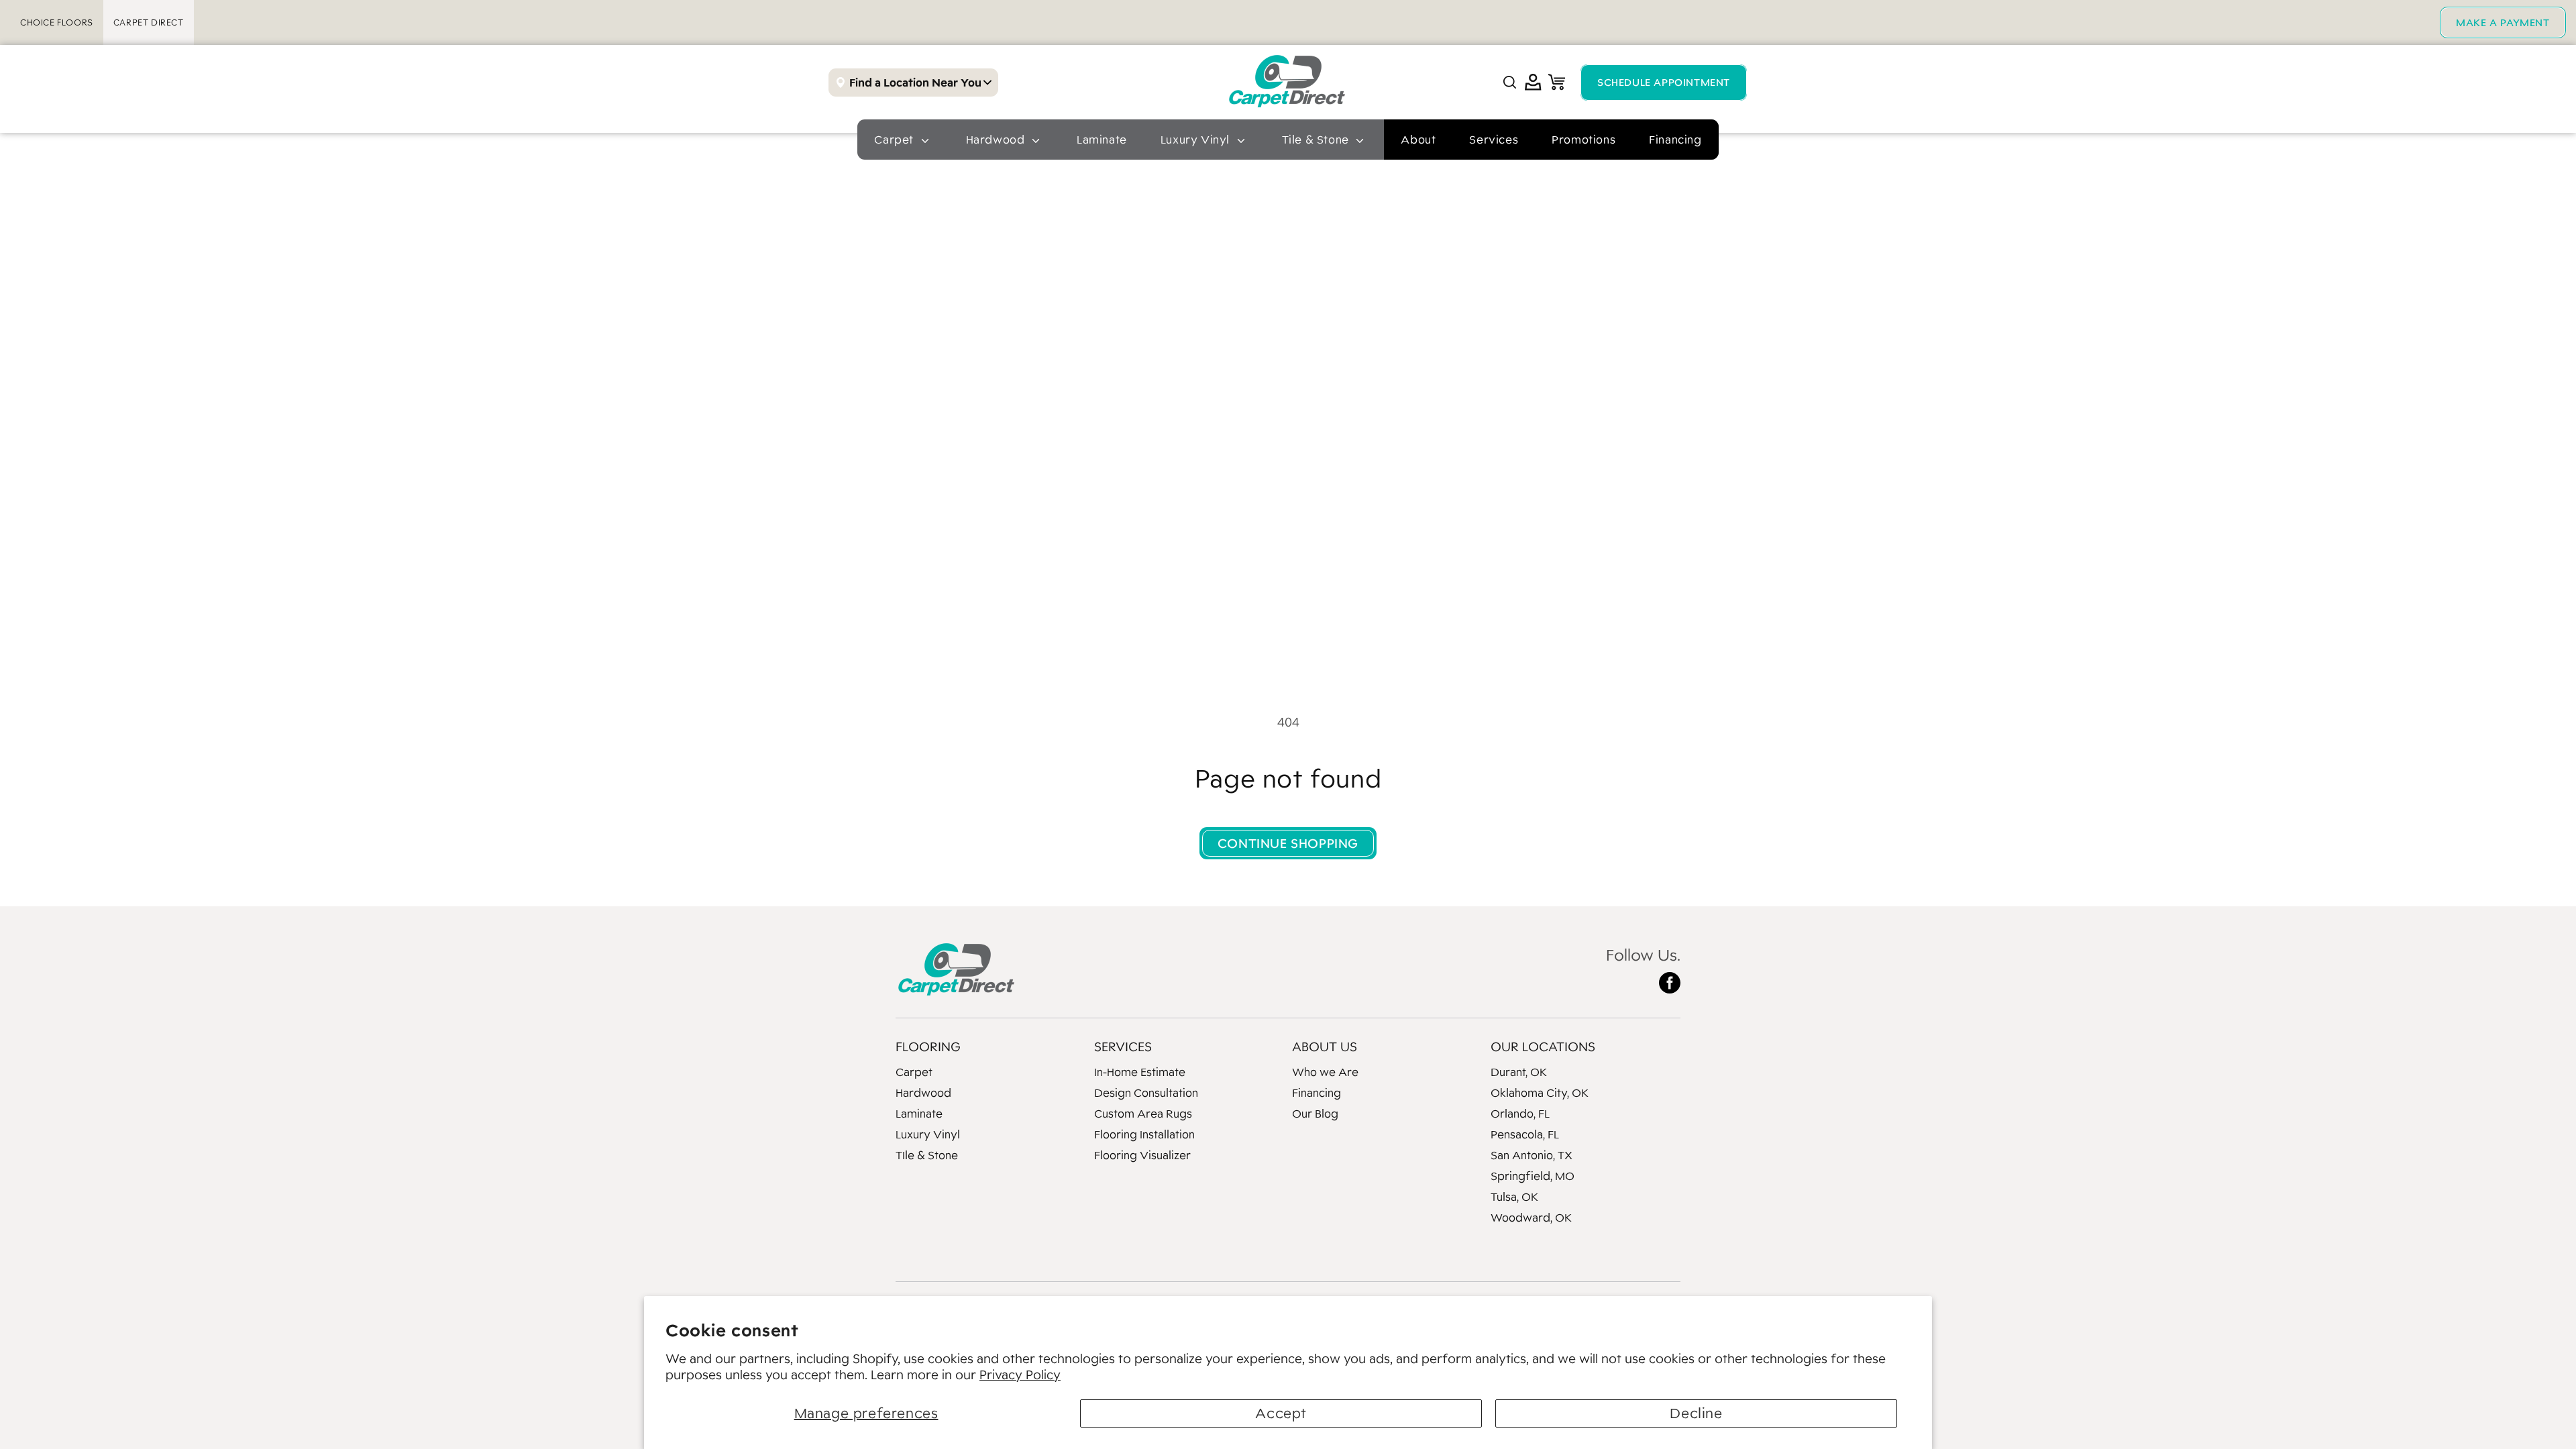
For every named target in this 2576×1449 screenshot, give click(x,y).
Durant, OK (1519, 1072)
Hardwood (923, 1093)
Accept (1281, 1413)
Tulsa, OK (1514, 1197)
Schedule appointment (1664, 82)
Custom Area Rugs (1143, 1114)
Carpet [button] (895, 140)
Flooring (928, 1046)
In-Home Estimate (1140, 1072)
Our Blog (1315, 1114)
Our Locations (1543, 1046)
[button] (1510, 82)
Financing (1675, 140)
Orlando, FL (1520, 1114)
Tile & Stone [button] (1317, 140)
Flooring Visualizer (1142, 1155)
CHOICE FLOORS (57, 22)
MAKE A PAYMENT (2503, 22)
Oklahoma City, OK (1540, 1093)
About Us (1325, 1046)
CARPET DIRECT (149, 22)
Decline (1696, 1413)
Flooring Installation (1144, 1134)
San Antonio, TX (1532, 1155)
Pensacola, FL (1525, 1134)
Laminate (1102, 140)
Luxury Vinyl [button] (1197, 140)
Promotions (1584, 140)
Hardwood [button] (997, 140)
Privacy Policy (1020, 1375)
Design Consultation (1146, 1093)
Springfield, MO (1533, 1176)
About (1418, 140)
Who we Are (1325, 1072)
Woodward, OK (1531, 1218)
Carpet (914, 1072)
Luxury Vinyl (928, 1134)
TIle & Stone (927, 1155)
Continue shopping (1288, 843)
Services (1494, 140)
